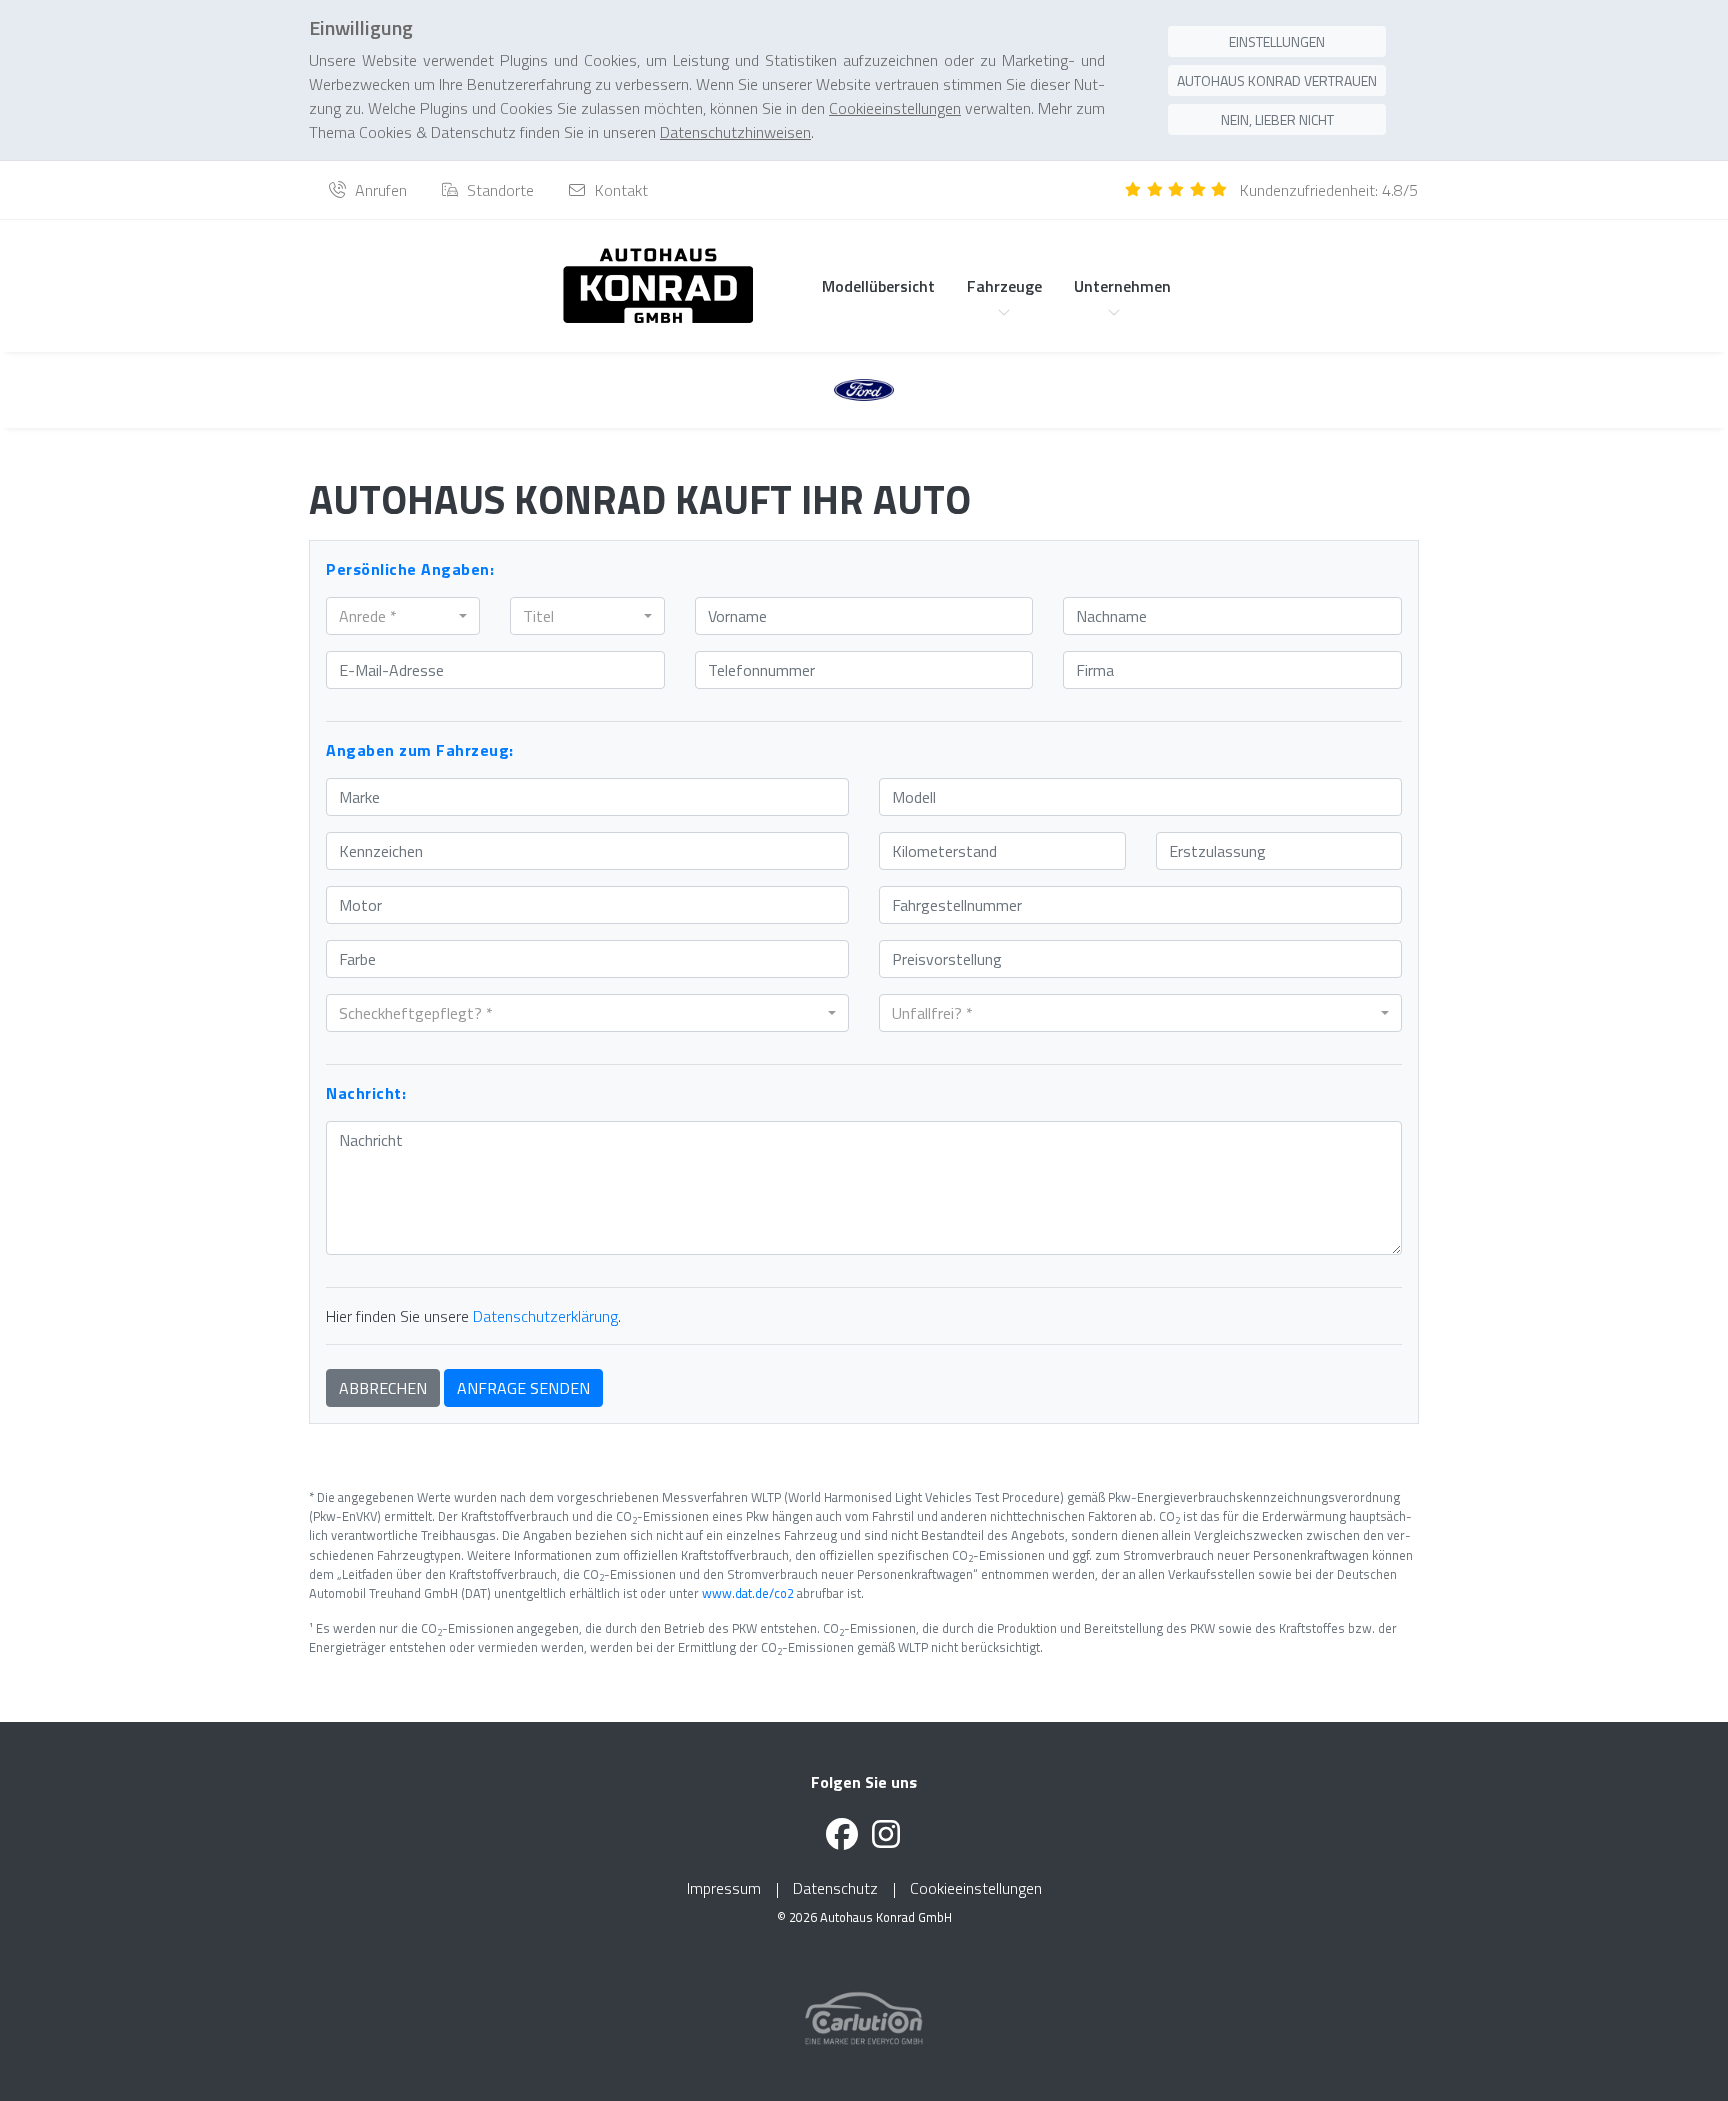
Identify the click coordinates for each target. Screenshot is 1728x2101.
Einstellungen (1277, 41)
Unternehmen (1122, 286)
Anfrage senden (523, 1388)
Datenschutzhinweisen (735, 132)
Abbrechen (383, 1388)
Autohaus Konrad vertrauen (1277, 80)
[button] (403, 616)
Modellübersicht (878, 286)
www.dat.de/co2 (748, 1593)
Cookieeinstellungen (976, 1888)
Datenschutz (835, 1888)
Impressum (724, 1888)
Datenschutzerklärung (545, 1316)
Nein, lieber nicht (1277, 119)
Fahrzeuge (1004, 286)
